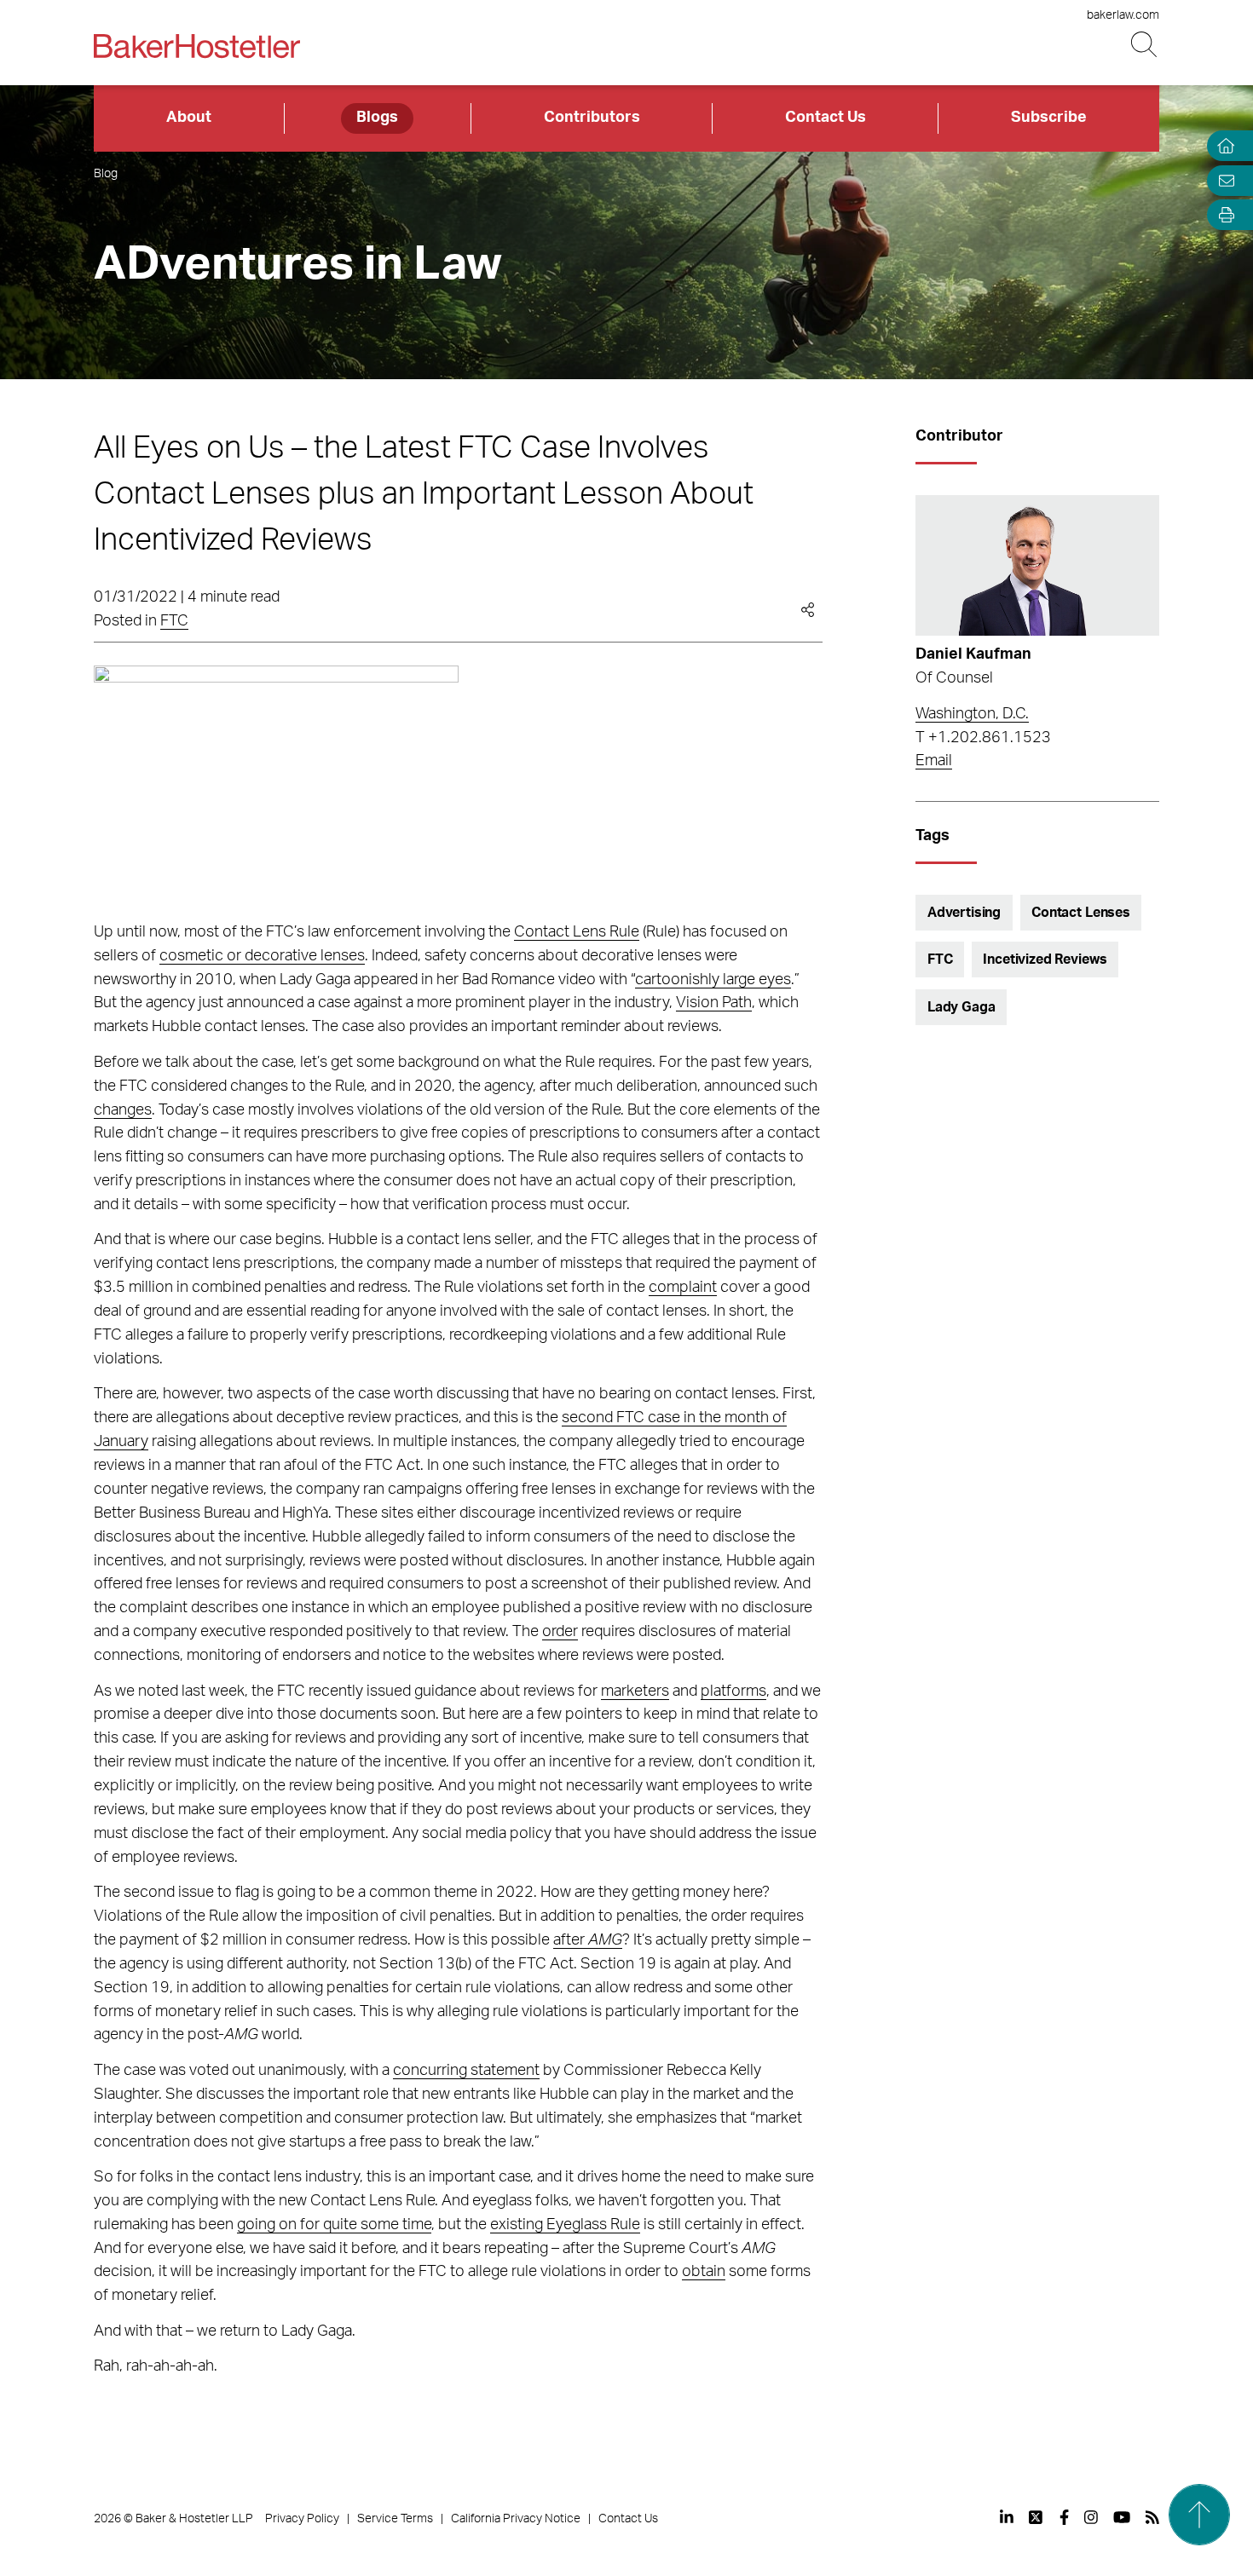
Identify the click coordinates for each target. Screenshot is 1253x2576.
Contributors (592, 118)
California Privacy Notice (516, 2519)
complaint (683, 1288)
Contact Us (826, 118)
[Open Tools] (1222, 215)
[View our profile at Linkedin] (1007, 2517)
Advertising (964, 913)
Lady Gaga (961, 1007)
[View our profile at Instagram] (1091, 2517)
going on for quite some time (334, 2225)
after (588, 1940)
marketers (635, 1691)
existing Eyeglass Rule (565, 2225)
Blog (106, 174)
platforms (733, 1691)
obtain (704, 2272)
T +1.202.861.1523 (983, 738)
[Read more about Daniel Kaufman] (1037, 566)
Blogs (377, 118)
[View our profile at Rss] (1152, 2517)
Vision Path (714, 1003)
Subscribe (1049, 118)
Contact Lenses (1081, 913)
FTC (174, 621)
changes (123, 1110)
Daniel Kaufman (973, 654)
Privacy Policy (302, 2519)
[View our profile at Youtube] (1122, 2517)
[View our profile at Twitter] (1036, 2517)
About (189, 118)
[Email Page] (1222, 180)
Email (934, 761)
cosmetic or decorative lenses (262, 956)
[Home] (1222, 146)
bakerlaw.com (1123, 15)
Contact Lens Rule (577, 932)
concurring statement (466, 2071)
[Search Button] (1145, 45)
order (560, 1632)
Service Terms (395, 2519)
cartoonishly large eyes (713, 980)
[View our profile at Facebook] (1064, 2517)
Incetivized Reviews (1045, 960)
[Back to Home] (197, 46)
